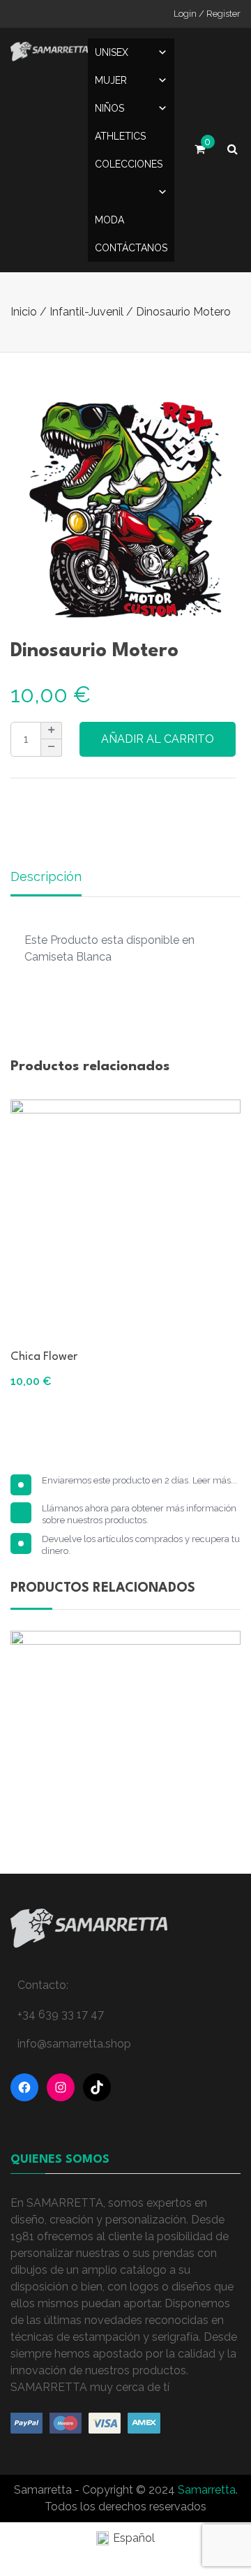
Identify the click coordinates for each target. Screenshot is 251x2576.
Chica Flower (44, 1357)
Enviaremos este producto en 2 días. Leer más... (139, 1480)
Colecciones (129, 164)
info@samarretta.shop (74, 2044)
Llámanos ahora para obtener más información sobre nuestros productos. (139, 1514)
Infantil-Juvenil (86, 312)
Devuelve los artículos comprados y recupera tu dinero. (141, 1545)
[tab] (46, 878)
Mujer (111, 80)
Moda (109, 220)
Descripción (46, 876)
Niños (109, 108)
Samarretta (207, 2490)
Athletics (120, 136)
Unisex (112, 52)
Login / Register (207, 14)
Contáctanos (131, 248)
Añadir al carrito (158, 739)
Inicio (24, 312)
